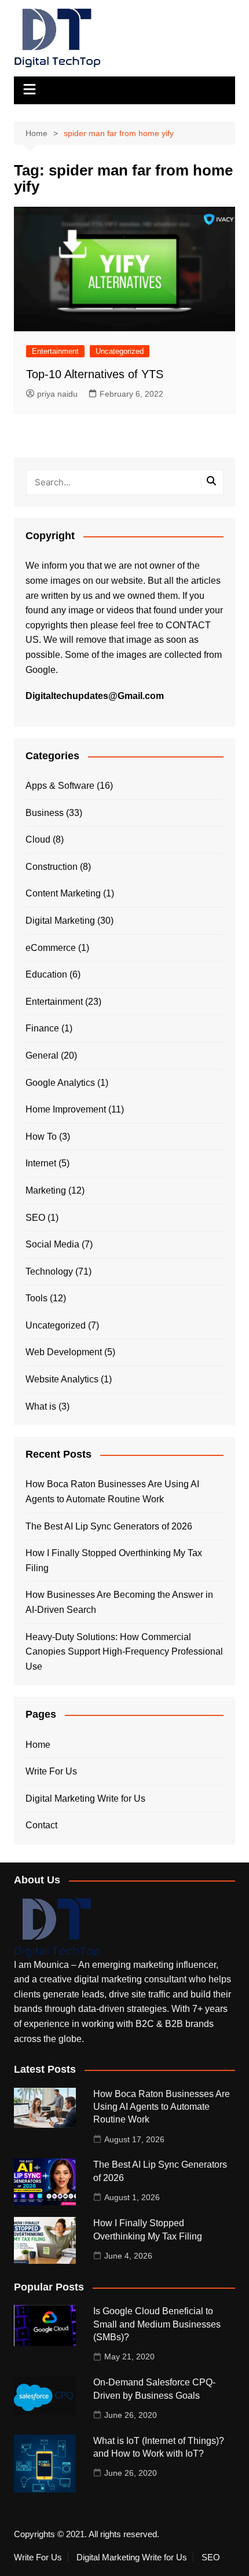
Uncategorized (120, 351)
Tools (36, 1298)
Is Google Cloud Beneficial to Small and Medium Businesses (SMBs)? (157, 2324)
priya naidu (57, 394)
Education (46, 974)
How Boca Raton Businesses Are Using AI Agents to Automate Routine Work (112, 1492)
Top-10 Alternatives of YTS (95, 374)
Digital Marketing (60, 921)
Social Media (52, 1244)
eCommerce (51, 948)
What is (41, 1406)
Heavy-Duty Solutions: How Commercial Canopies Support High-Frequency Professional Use (124, 1652)
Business (45, 813)
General (42, 1055)
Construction (52, 867)
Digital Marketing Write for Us (85, 1799)
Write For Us (51, 1771)
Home (38, 1745)
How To (41, 1137)
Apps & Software (60, 786)
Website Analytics (62, 1379)
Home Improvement (66, 1109)
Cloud (38, 839)
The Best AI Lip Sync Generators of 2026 (109, 1526)
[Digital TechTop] (57, 1927)
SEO (35, 1218)
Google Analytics (60, 1083)
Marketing (46, 1190)
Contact (41, 1825)
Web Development (64, 1352)
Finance (42, 1028)
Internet (41, 1163)
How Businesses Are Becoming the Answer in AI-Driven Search (119, 1602)
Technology (49, 1271)
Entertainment (55, 351)
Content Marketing (63, 893)
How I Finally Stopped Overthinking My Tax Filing (114, 1560)
